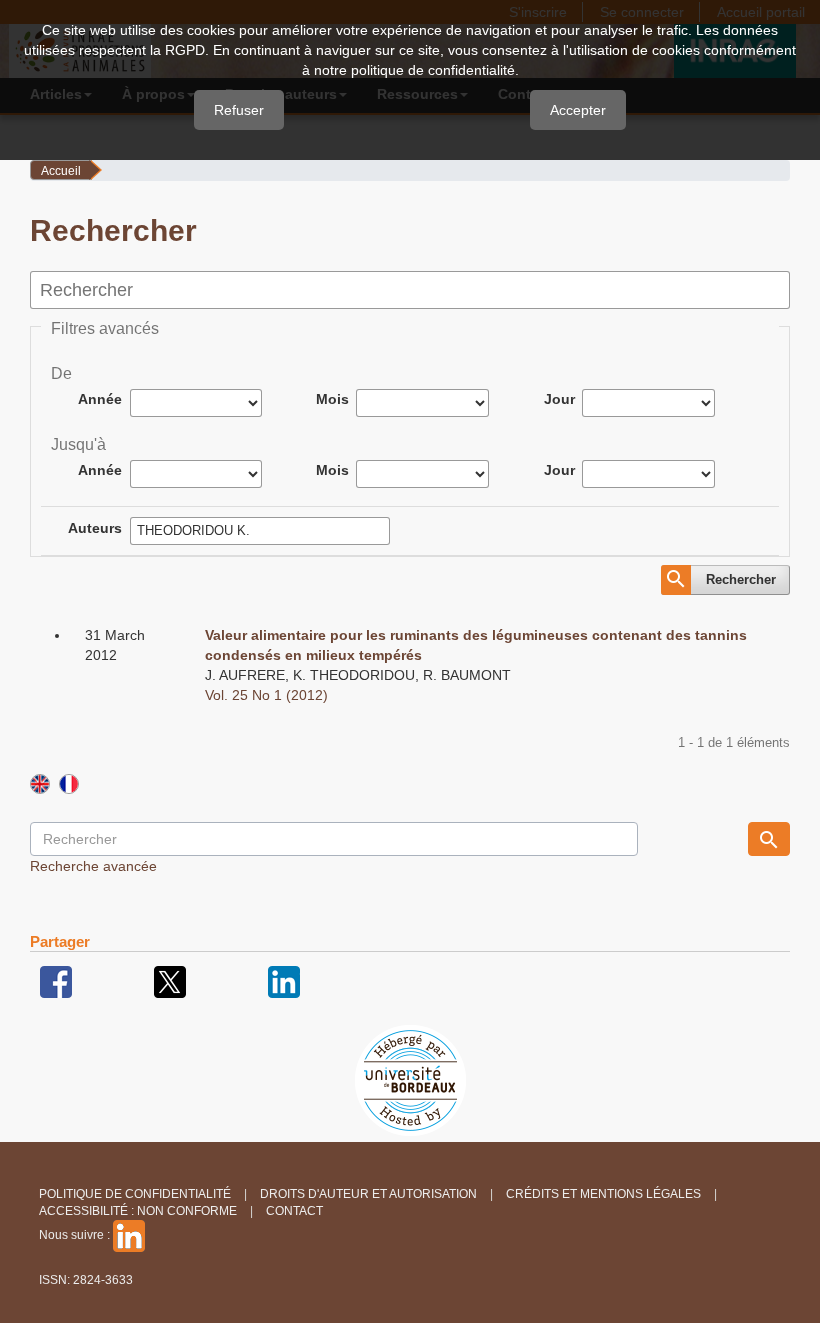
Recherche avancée (93, 866)
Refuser (239, 110)
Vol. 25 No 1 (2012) (266, 695)
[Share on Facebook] (56, 981)
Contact (294, 1211)
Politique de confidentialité (135, 1194)
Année (100, 399)
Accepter (578, 110)
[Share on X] (170, 981)
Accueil (61, 171)
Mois (332, 399)
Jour (559, 399)
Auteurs (95, 528)
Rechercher (741, 579)
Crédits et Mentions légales (603, 1194)
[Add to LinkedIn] (284, 981)
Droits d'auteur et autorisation (368, 1194)
